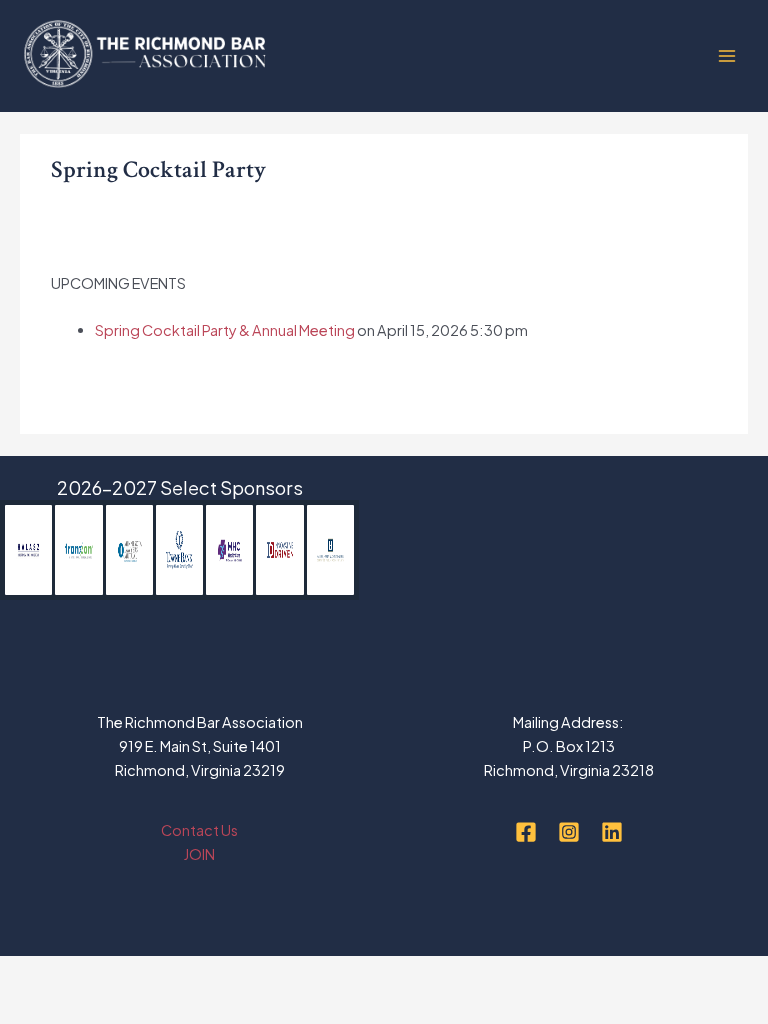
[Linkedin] (612, 832)
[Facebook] (526, 832)
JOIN (199, 854)
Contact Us (199, 830)
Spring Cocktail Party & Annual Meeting (225, 330)
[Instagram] (569, 832)
